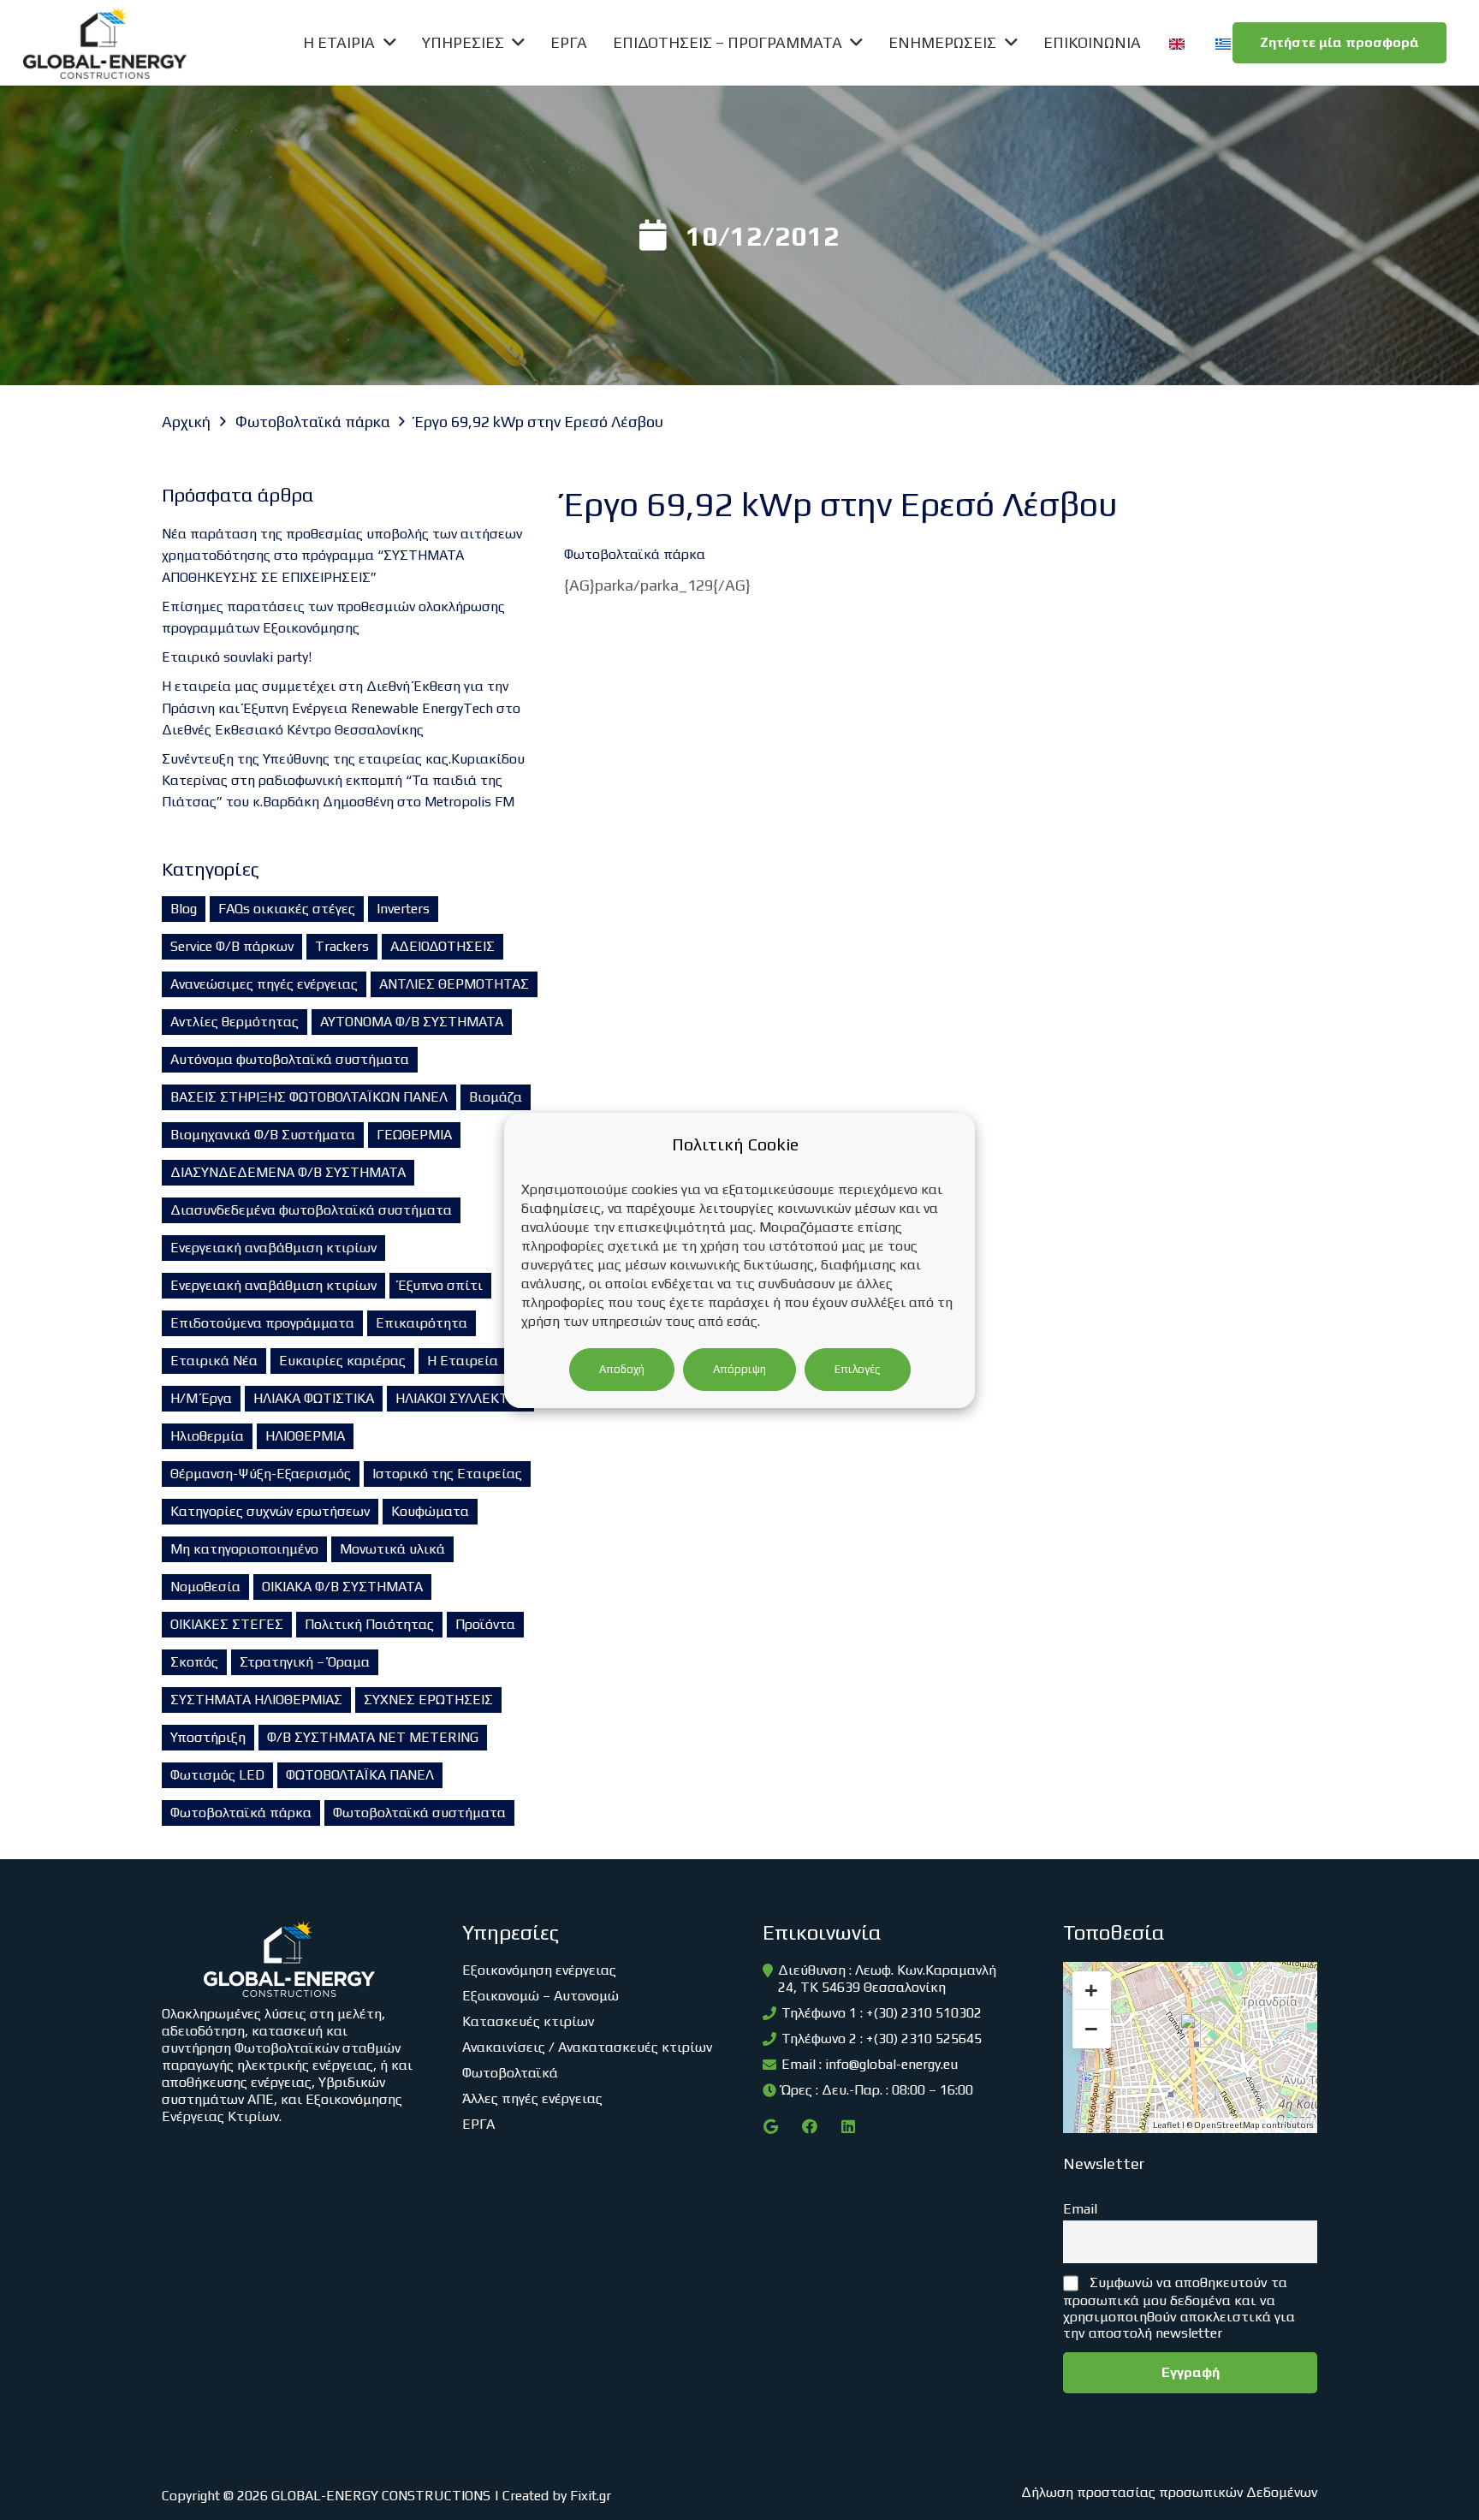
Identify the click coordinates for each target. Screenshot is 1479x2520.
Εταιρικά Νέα (214, 1361)
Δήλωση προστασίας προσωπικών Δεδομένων (1169, 2492)
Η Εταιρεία (463, 1361)
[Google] (771, 2127)
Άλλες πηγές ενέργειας (532, 2098)
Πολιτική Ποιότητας (369, 1624)
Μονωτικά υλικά (392, 1549)
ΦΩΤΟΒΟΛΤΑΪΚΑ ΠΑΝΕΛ (360, 1775)
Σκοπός (194, 1662)
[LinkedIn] (848, 2127)
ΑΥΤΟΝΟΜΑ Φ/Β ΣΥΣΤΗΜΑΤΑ (412, 1022)
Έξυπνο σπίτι (440, 1285)
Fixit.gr (591, 2496)
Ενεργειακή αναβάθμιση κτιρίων (273, 1248)
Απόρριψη (739, 1369)
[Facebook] (809, 2127)
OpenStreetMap (1227, 2125)
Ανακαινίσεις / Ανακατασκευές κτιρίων (587, 2047)
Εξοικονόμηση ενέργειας (539, 1970)
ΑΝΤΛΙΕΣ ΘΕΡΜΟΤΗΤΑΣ (454, 984)
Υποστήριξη (208, 1737)
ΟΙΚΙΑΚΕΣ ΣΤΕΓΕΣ (227, 1624)
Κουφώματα (430, 1511)
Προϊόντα (485, 1624)
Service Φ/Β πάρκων (232, 946)
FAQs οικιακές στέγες (287, 909)
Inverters (403, 909)
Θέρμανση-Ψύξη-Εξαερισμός (261, 1474)
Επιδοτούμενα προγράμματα (262, 1323)
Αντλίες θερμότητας (235, 1022)
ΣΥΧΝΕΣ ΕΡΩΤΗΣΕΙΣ (428, 1700)
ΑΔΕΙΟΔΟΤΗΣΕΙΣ (443, 946)
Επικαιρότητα (422, 1323)
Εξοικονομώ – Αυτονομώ (541, 1996)
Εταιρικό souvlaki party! (237, 657)
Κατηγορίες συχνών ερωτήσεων (270, 1511)
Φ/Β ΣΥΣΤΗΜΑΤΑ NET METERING (373, 1737)
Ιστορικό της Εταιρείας (447, 1474)
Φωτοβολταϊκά (510, 2073)
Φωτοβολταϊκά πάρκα (241, 1813)
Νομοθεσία (205, 1587)
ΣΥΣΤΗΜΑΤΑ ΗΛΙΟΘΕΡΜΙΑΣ (256, 1700)
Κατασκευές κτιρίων (528, 2021)
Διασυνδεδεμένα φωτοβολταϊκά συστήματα (311, 1210)
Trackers (342, 946)
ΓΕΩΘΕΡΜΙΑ (414, 1135)
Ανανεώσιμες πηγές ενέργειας (264, 984)
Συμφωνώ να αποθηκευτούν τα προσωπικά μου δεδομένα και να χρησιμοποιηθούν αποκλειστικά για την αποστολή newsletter (1179, 2308)
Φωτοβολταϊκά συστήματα (419, 1813)
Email (1080, 2209)
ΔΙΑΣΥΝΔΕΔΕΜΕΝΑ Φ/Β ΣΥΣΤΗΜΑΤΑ (288, 1172)
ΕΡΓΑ (478, 2124)
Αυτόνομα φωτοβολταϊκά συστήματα (290, 1059)
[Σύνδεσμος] (105, 43)
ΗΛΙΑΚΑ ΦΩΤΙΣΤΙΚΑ (314, 1398)
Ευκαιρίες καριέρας (342, 1361)
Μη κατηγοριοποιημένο (244, 1549)
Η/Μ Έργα (201, 1398)
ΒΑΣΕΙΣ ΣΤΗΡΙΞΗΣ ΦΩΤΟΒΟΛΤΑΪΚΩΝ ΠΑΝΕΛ (309, 1097)
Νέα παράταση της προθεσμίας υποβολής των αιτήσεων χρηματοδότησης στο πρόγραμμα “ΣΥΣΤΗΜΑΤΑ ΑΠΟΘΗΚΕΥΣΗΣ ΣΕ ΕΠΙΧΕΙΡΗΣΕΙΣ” (342, 555)
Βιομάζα (496, 1097)
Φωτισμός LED (217, 1775)
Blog (184, 909)
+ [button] (1091, 1990)
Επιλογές (858, 1369)
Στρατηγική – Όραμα (305, 1662)
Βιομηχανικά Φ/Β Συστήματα (263, 1135)
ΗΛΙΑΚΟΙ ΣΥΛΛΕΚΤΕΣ (460, 1398)
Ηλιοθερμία (207, 1436)
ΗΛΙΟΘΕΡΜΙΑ (305, 1436)
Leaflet (1167, 2125)
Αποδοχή (622, 1369)
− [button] (1091, 2029)
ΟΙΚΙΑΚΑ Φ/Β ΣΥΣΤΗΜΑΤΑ (342, 1587)
